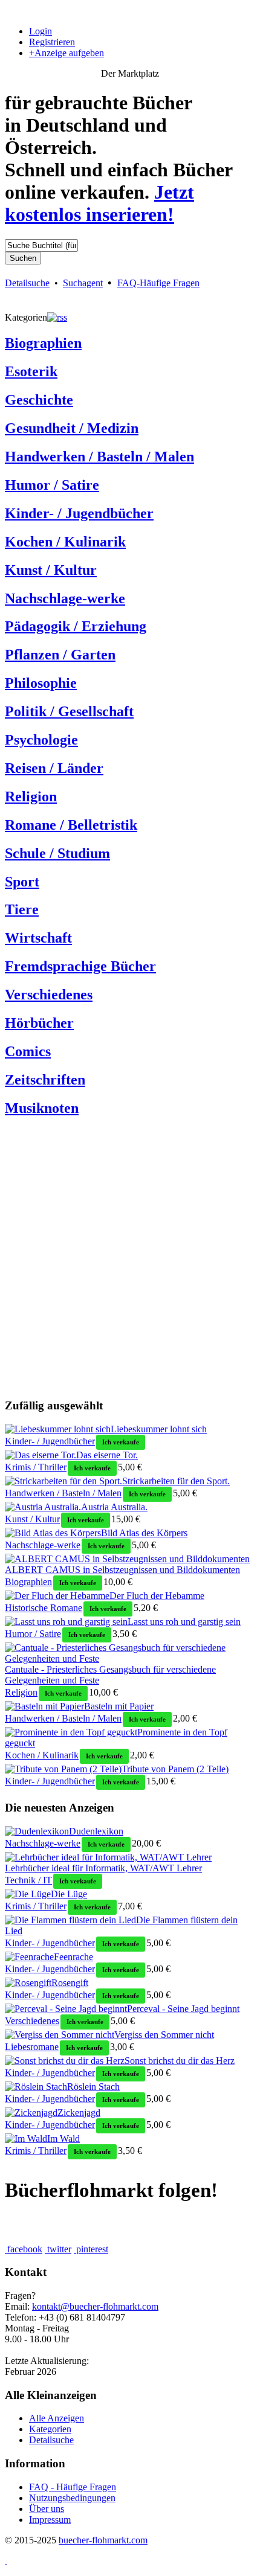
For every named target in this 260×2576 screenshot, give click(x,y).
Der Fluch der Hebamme (157, 1596)
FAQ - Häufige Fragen (73, 2487)
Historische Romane (44, 1608)
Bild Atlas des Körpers (144, 1533)
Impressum (50, 2520)
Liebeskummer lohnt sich (159, 1429)
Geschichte (39, 400)
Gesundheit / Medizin (72, 428)
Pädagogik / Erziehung (76, 626)
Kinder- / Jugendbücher (79, 513)
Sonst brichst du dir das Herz (180, 2061)
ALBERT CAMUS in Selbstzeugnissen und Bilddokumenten (122, 1570)
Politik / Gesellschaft (69, 711)
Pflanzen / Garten (60, 655)
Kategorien (50, 2429)
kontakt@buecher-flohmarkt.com (95, 2306)
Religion (31, 796)
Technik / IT (28, 1880)
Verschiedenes (49, 995)
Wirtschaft (38, 938)
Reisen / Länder (54, 768)
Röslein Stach (93, 2087)
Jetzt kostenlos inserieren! (99, 203)
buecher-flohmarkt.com (103, 2540)
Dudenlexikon (96, 1831)
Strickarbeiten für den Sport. (176, 1481)
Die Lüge (69, 1894)
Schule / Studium (57, 853)
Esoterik (31, 371)
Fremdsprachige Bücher (80, 966)
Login (41, 31)
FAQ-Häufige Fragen (158, 283)
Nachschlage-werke (65, 598)
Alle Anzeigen (57, 2418)
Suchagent (83, 283)
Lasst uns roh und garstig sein (184, 1622)
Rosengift (70, 1983)
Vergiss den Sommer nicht (164, 2035)
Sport (22, 882)
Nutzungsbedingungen (72, 2498)
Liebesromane (32, 2047)
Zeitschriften (45, 1080)
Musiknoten (42, 1108)
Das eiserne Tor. (107, 1455)
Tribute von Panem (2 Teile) (175, 1769)
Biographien (43, 343)
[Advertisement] (130, 1258)
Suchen (23, 258)
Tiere (22, 909)
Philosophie (41, 683)
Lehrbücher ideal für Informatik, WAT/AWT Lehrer (103, 1868)
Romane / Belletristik (71, 825)
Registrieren (52, 42)
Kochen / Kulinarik (65, 542)
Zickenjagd (79, 2113)
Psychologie (41, 740)
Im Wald (63, 2139)
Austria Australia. (114, 1507)
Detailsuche (27, 283)
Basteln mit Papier (119, 1706)
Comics (28, 1051)
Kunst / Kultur (51, 570)
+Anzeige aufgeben (67, 53)
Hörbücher (39, 1023)
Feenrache (73, 1957)
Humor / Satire (52, 485)
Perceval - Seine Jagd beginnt (183, 2009)
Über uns (47, 2509)
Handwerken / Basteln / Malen (99, 457)
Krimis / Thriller (36, 1467)
